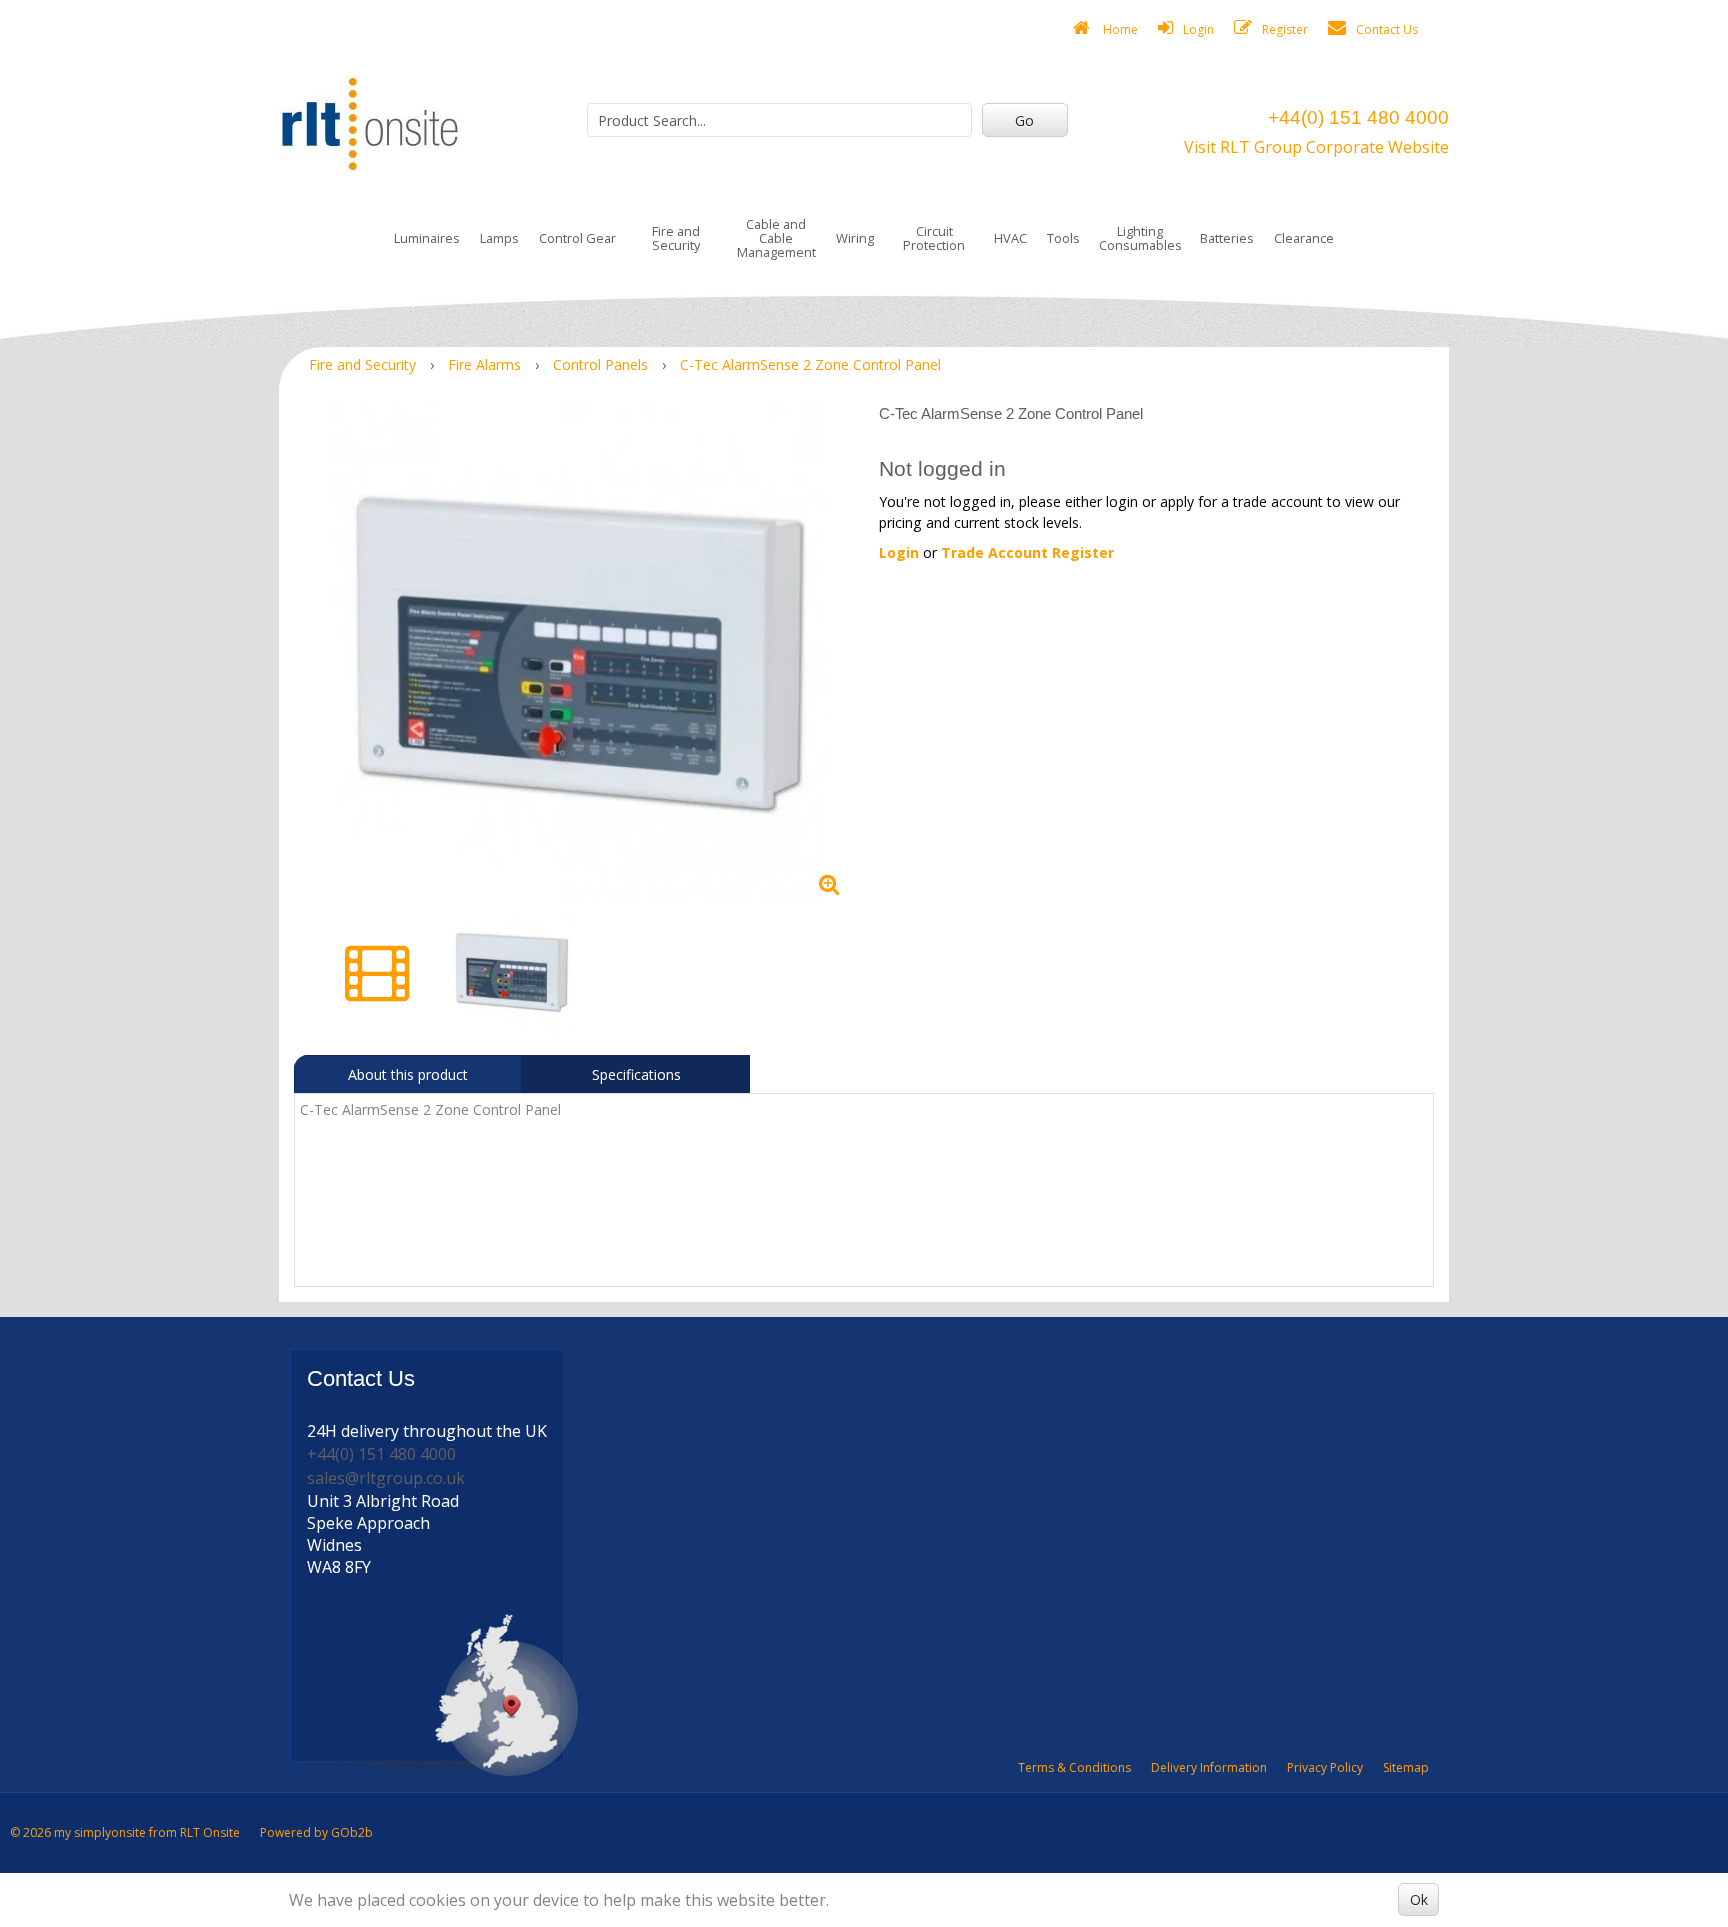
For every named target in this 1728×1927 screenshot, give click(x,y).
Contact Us (1387, 29)
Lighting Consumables (1140, 238)
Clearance (1304, 238)
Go (1024, 120)
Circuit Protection (934, 238)
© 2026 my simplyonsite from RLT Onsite (125, 1832)
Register (1285, 29)
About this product (408, 1074)
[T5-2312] (579, 655)
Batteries (1227, 238)
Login (1198, 29)
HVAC (1010, 238)
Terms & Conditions (1074, 1767)
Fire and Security (676, 238)
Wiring (855, 238)
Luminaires (427, 238)
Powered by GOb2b (316, 1832)
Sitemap (1406, 1767)
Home (1119, 29)
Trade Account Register (1027, 552)
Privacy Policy (1325, 1767)
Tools (1063, 238)
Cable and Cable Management (776, 238)
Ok (1419, 1899)
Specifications (636, 1074)
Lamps (499, 238)
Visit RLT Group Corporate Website (1316, 147)
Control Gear (577, 238)
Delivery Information (1209, 1767)
